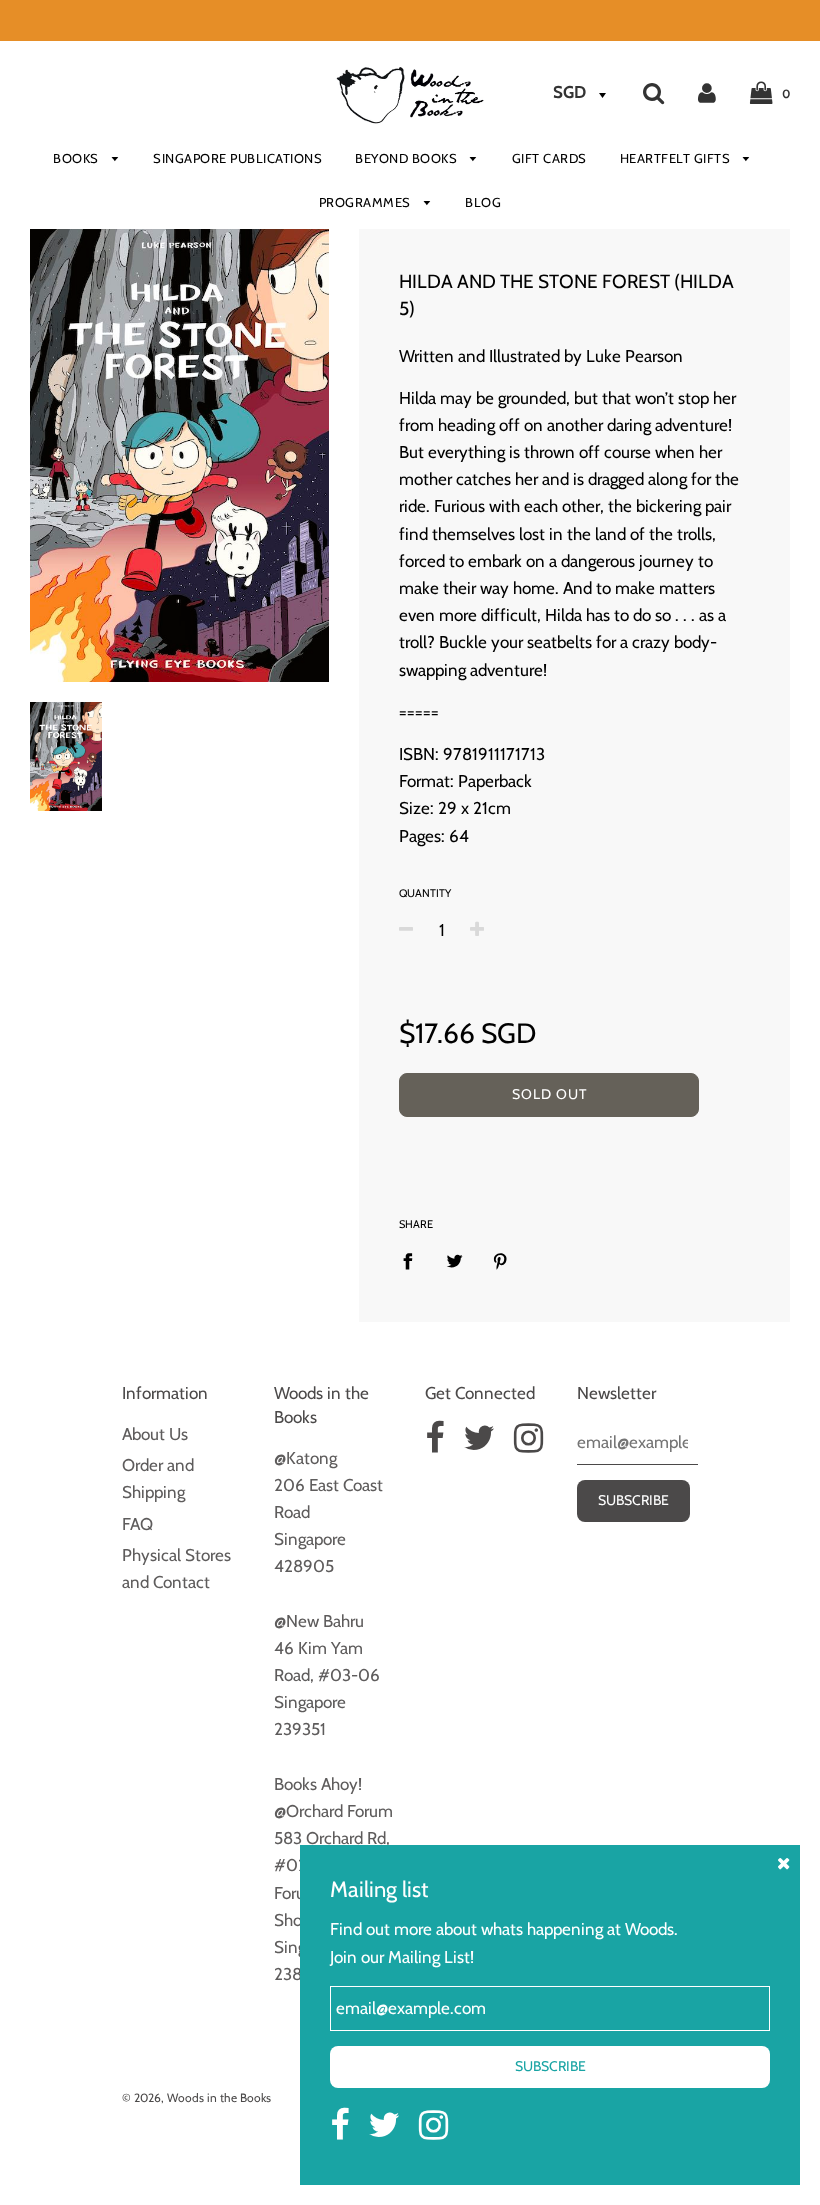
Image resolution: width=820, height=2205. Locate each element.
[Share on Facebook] (414, 1260)
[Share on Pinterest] (500, 1260)
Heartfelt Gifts (677, 158)
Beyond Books (408, 158)
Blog (483, 202)
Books (77, 158)
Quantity (425, 893)
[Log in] (707, 92)
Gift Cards (549, 158)
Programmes (367, 202)
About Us (155, 1434)
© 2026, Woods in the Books (196, 2097)
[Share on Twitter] (454, 1260)
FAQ (137, 1524)
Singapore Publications (237, 158)
